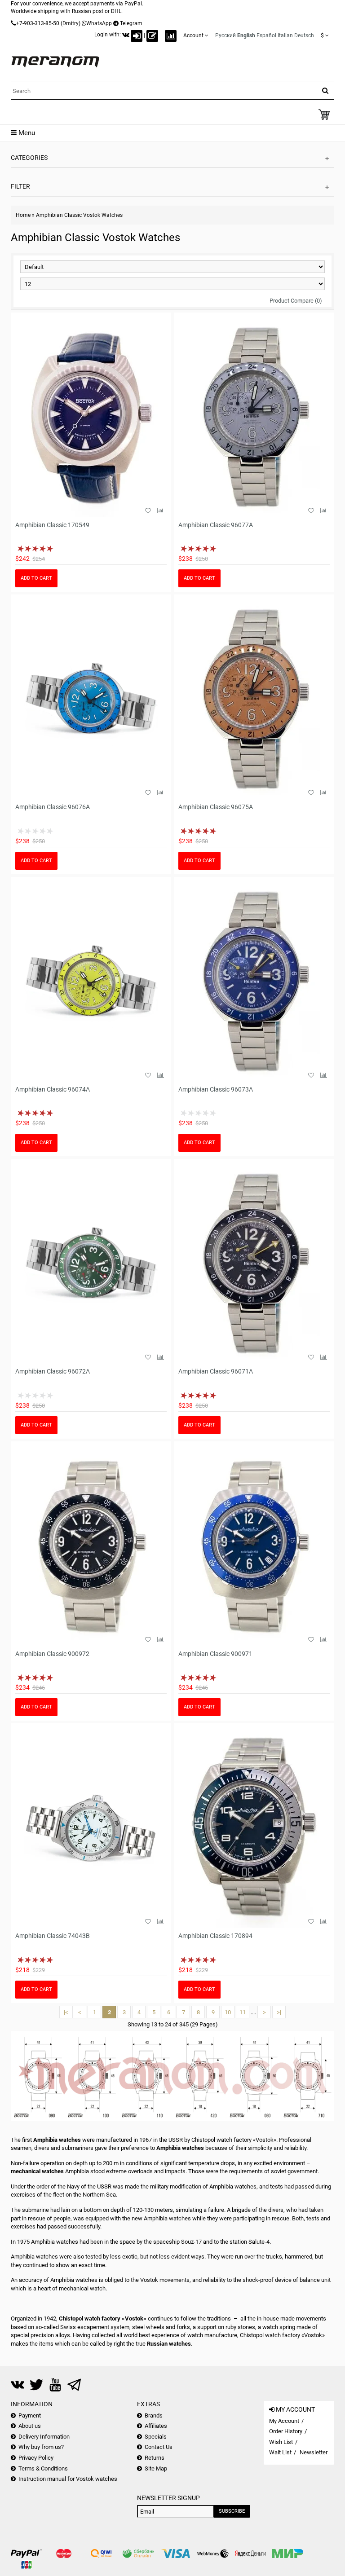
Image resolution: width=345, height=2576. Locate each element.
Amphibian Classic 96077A (216, 525)
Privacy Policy (36, 2458)
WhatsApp (99, 23)
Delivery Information (44, 2437)
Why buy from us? (41, 2447)
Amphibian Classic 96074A (53, 1089)
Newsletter (314, 2452)
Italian (285, 35)
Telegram (131, 23)
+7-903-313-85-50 (38, 23)
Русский (226, 35)
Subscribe (232, 2511)
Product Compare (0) (296, 301)
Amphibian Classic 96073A (216, 1089)
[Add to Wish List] (148, 511)
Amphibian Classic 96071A (216, 1371)
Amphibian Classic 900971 (215, 1654)
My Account (284, 2421)
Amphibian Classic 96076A (53, 807)
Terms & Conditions (43, 2468)
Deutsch (304, 35)
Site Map (156, 2468)
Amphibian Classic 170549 (52, 525)
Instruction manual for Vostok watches (68, 2479)
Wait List (280, 2452)
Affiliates (156, 2426)
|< (66, 2012)
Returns (155, 2458)
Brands (154, 2415)
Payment (30, 2415)
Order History (286, 2431)
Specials (156, 2437)
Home (23, 215)
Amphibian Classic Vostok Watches (79, 215)
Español (266, 35)
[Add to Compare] (160, 511)
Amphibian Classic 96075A (216, 807)
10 (228, 2012)
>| (279, 2012)
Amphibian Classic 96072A (53, 1371)
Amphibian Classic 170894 (215, 1936)
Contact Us (159, 2447)
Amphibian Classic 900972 (52, 1654)
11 (243, 2012)
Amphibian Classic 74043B (53, 1936)
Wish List (281, 2442)
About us (30, 2426)
